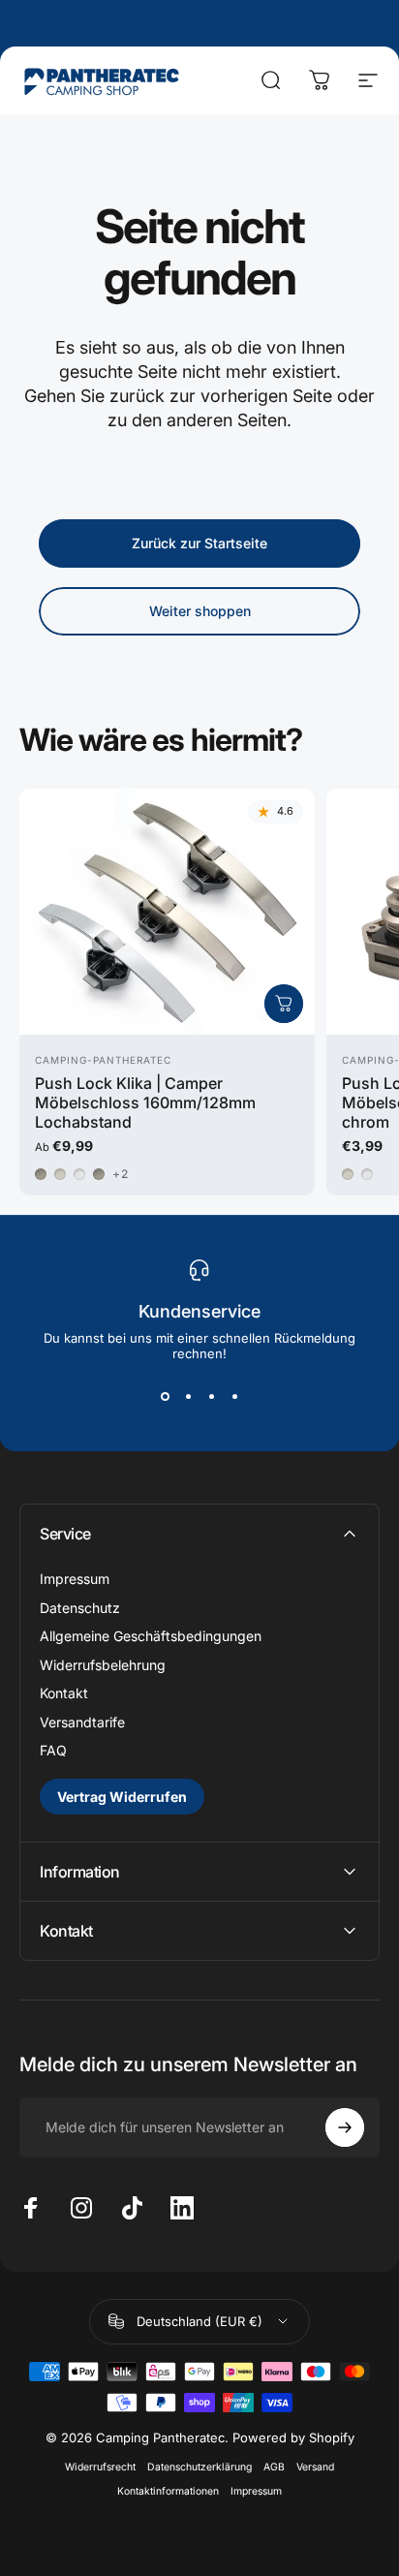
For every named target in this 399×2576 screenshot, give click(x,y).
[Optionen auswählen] (284, 1004)
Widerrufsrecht (100, 2467)
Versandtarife (82, 1722)
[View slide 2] (188, 1396)
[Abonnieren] (345, 2127)
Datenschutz (80, 1608)
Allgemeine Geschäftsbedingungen (151, 1636)
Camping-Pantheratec (103, 1060)
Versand (315, 2467)
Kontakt (64, 1693)
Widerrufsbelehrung (103, 1665)
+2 (121, 1174)
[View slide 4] (234, 1396)
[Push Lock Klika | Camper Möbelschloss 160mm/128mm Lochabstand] (167, 912)
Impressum (75, 1579)
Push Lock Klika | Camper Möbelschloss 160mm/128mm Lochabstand (145, 1102)
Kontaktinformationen (168, 2491)
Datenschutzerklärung (199, 2467)
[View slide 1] (165, 1396)
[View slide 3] (211, 1396)
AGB (274, 2467)
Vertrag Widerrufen (122, 1797)
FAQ (53, 1750)
